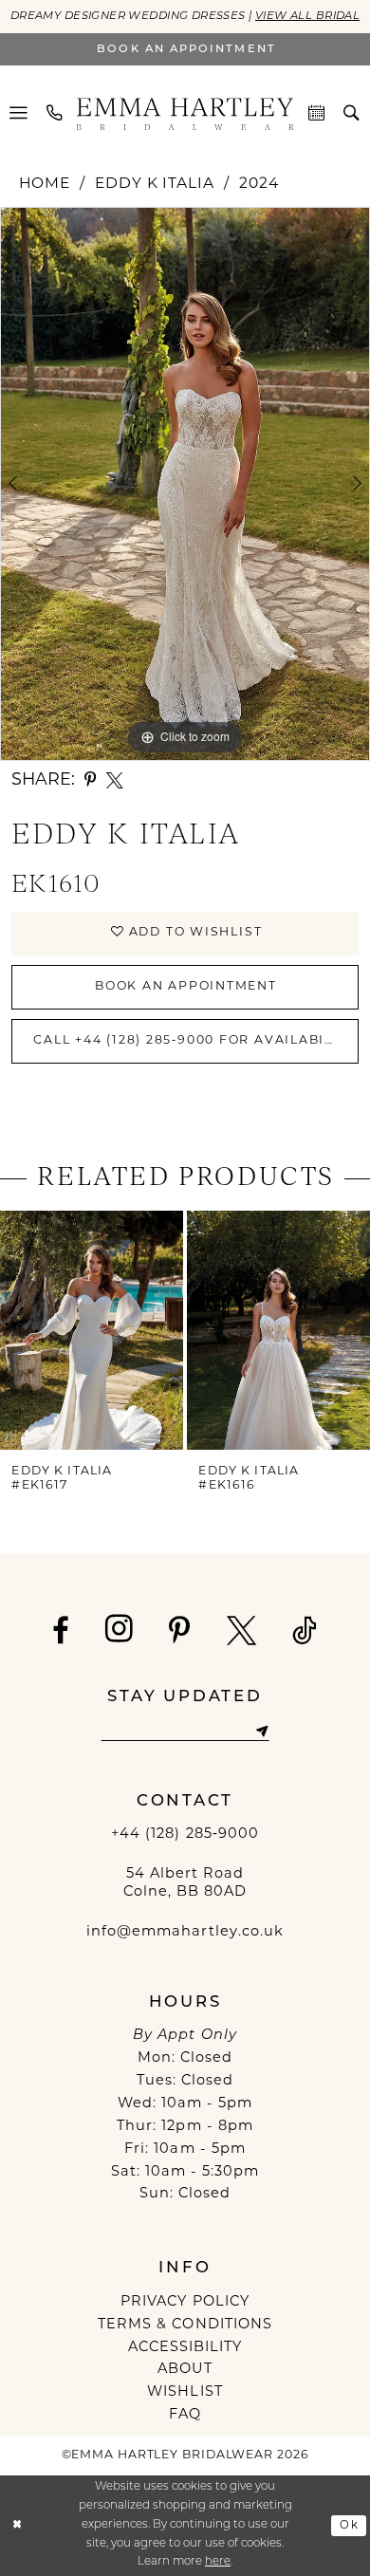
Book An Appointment (186, 987)
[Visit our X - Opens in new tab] (242, 1631)
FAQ (185, 2415)
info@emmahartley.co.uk (185, 1932)
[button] (19, 114)
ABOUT (185, 2370)
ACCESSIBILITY (185, 2348)
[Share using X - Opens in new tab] (115, 781)
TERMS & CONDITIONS (185, 2325)
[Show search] (351, 114)
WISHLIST (185, 2392)
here (218, 2562)
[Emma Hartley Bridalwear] (185, 114)
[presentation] (92, 1330)
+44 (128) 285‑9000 (185, 1835)
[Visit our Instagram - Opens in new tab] (120, 1629)
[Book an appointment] (317, 114)
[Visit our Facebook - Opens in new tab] (61, 1631)
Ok (349, 2525)
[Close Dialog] (18, 2525)
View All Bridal (307, 16)
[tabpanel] (185, 484)
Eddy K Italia (155, 184)
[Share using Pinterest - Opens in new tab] (91, 781)
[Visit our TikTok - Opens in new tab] (305, 1631)
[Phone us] (55, 114)
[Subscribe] (262, 1732)
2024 (259, 184)
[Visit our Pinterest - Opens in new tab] (180, 1631)
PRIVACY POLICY (185, 2302)
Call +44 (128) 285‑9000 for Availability (194, 1041)
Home (45, 184)
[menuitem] (19, 114)
